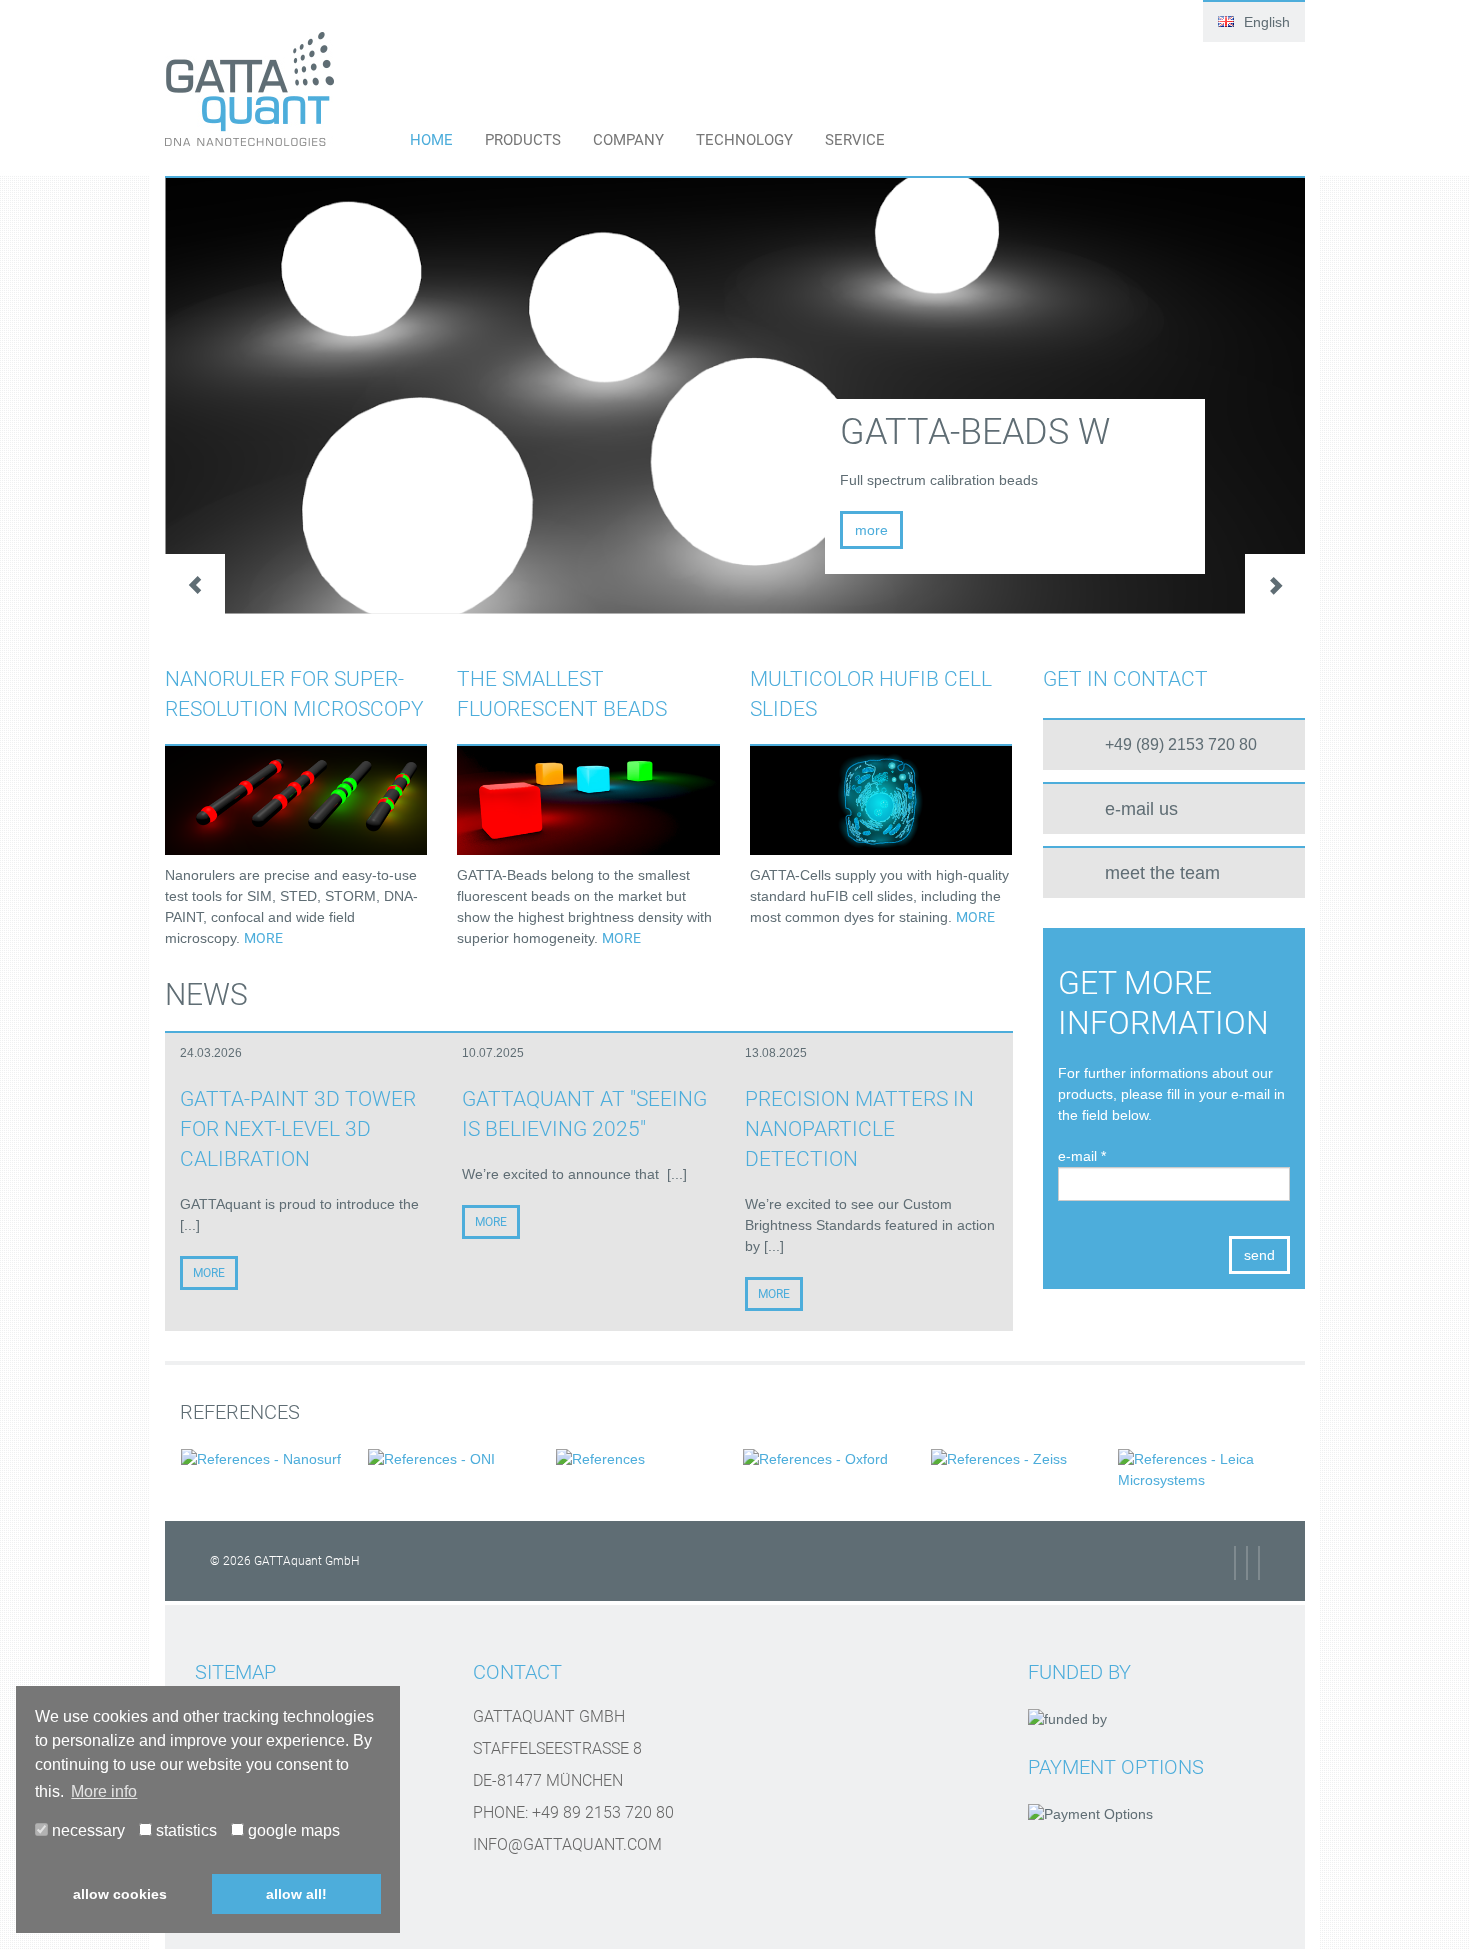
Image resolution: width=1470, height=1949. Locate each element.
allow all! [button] (296, 1894)
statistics (184, 1830)
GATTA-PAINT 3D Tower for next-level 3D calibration (298, 1129)
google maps (292, 1830)
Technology (744, 140)
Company (628, 140)
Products (523, 140)
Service (855, 140)
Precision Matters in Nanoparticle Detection (859, 1129)
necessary (86, 1830)
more (263, 938)
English (1265, 22)
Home (431, 140)
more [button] (871, 530)
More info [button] (104, 1791)
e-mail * (1082, 1156)
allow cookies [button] (120, 1894)
